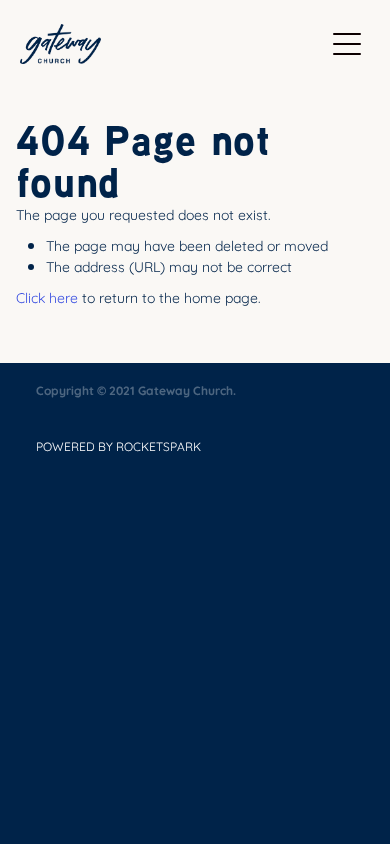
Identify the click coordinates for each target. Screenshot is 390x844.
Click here (47, 296)
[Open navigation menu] (347, 44)
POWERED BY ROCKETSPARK (118, 446)
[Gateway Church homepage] (171, 44)
